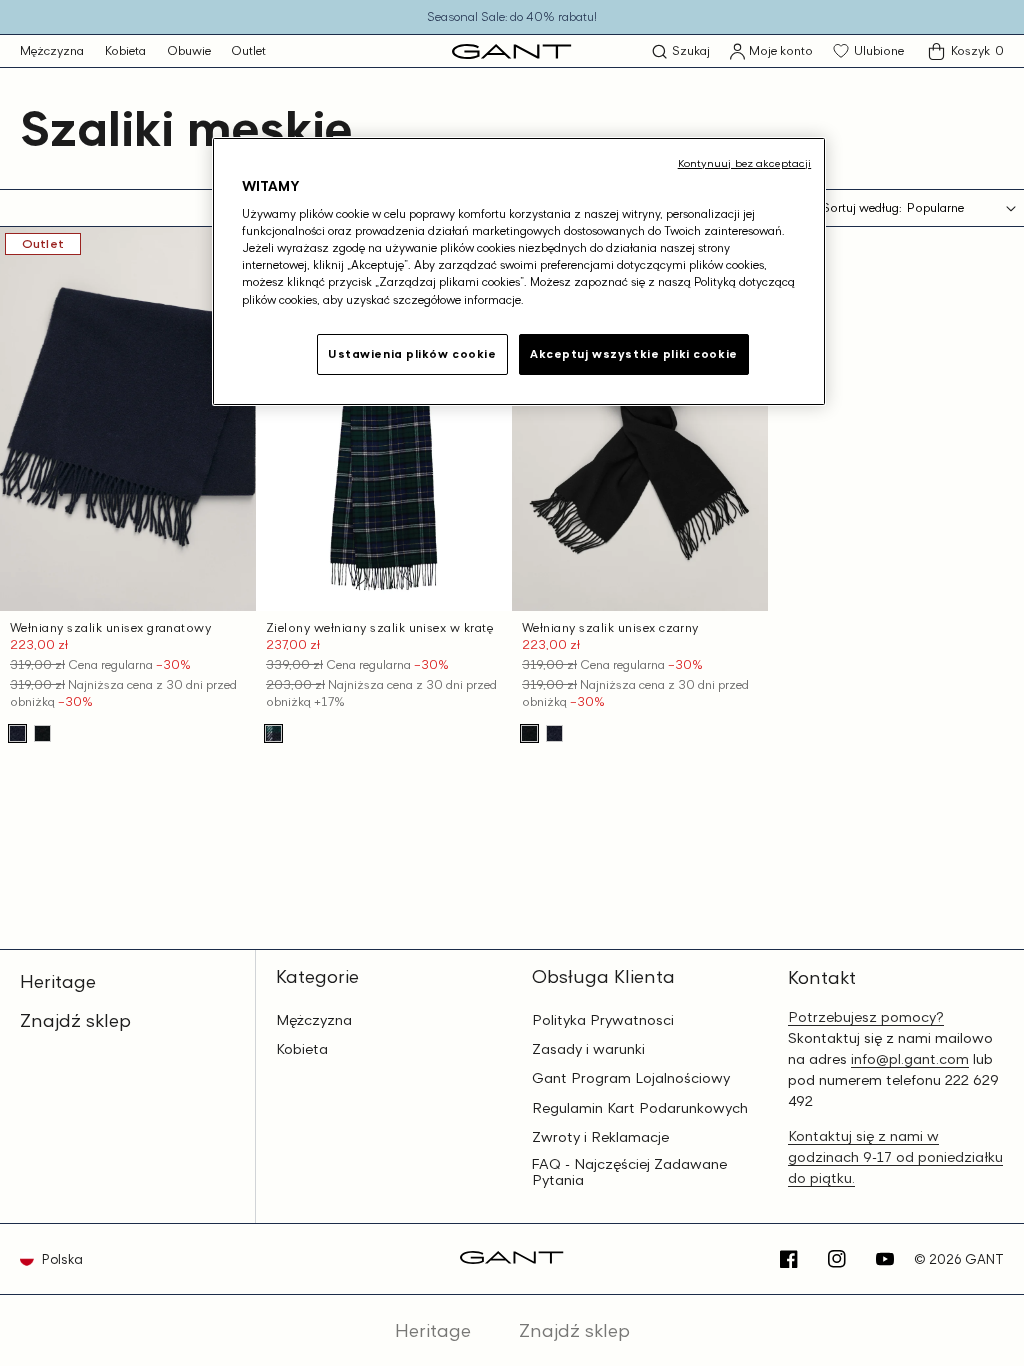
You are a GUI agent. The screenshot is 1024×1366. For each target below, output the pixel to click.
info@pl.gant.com (910, 1058)
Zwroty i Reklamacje (600, 1137)
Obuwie (189, 50)
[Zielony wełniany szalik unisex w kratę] (273, 733)
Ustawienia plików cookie (412, 354)
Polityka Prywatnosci (603, 1020)
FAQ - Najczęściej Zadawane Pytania (629, 1172)
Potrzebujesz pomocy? (866, 1016)
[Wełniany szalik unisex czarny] (42, 733)
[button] (681, 51)
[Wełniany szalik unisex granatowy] (17, 733)
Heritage (58, 981)
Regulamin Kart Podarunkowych (640, 1108)
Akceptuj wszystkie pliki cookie (634, 354)
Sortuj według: (862, 207)
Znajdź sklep (75, 1020)
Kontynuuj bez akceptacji (745, 163)
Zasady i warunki (588, 1049)
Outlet (248, 50)
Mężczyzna (52, 50)
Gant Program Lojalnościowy (631, 1078)
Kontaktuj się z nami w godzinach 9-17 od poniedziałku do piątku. (895, 1156)
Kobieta (125, 50)
